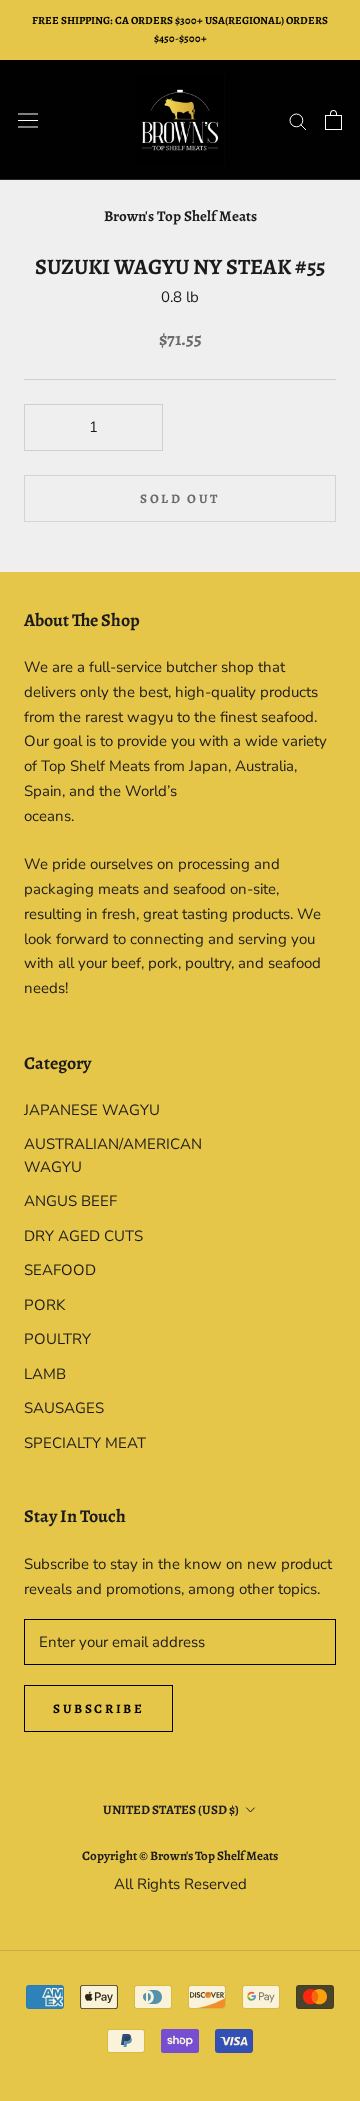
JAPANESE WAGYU (92, 1110)
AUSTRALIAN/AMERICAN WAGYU (102, 1155)
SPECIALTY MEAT (85, 1443)
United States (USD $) (171, 1809)
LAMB (45, 1374)
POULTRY (57, 1339)
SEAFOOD (60, 1270)
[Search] (298, 120)
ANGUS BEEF (70, 1201)
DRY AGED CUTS (83, 1236)
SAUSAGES (64, 1408)
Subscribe (98, 1708)
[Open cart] (333, 120)
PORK (44, 1305)
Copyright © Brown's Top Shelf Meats (180, 1855)
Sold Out (180, 498)
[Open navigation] (28, 120)
